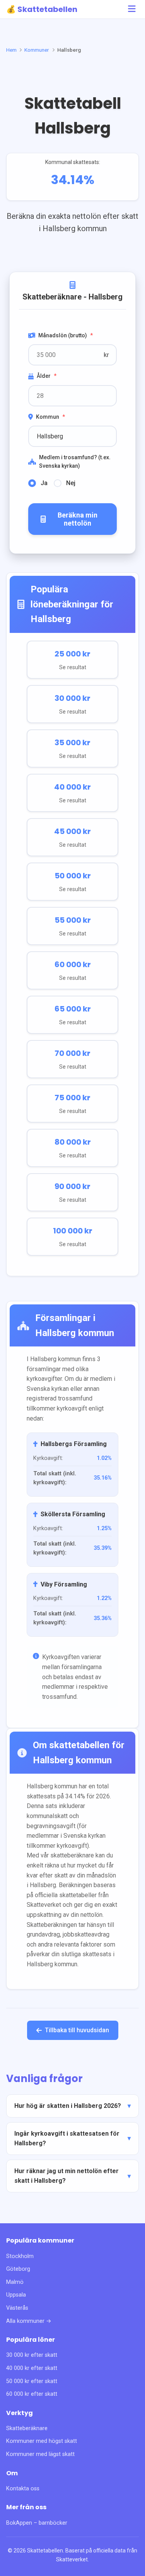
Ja (44, 483)
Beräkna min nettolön (78, 519)
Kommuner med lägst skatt (40, 2454)
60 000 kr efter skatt (32, 2394)
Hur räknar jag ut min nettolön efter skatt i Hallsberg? (67, 2176)
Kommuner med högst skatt (42, 2441)
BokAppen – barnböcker (37, 2523)
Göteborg (18, 2269)
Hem (11, 50)
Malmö (15, 2282)
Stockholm (20, 2256)
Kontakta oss (23, 2489)
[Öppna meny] (132, 9)
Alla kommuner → (29, 2321)
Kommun (50, 417)
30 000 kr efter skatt (32, 2355)
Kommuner (37, 50)
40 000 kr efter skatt (32, 2368)
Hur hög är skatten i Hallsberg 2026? (68, 2106)
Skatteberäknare (27, 2428)
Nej (71, 483)
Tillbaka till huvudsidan (77, 2030)
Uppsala (16, 2295)
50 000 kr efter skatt (32, 2381)
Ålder (47, 376)
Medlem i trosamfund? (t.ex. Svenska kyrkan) (75, 462)
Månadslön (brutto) (66, 335)
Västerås (17, 2308)
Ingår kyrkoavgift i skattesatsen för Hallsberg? (67, 2139)
